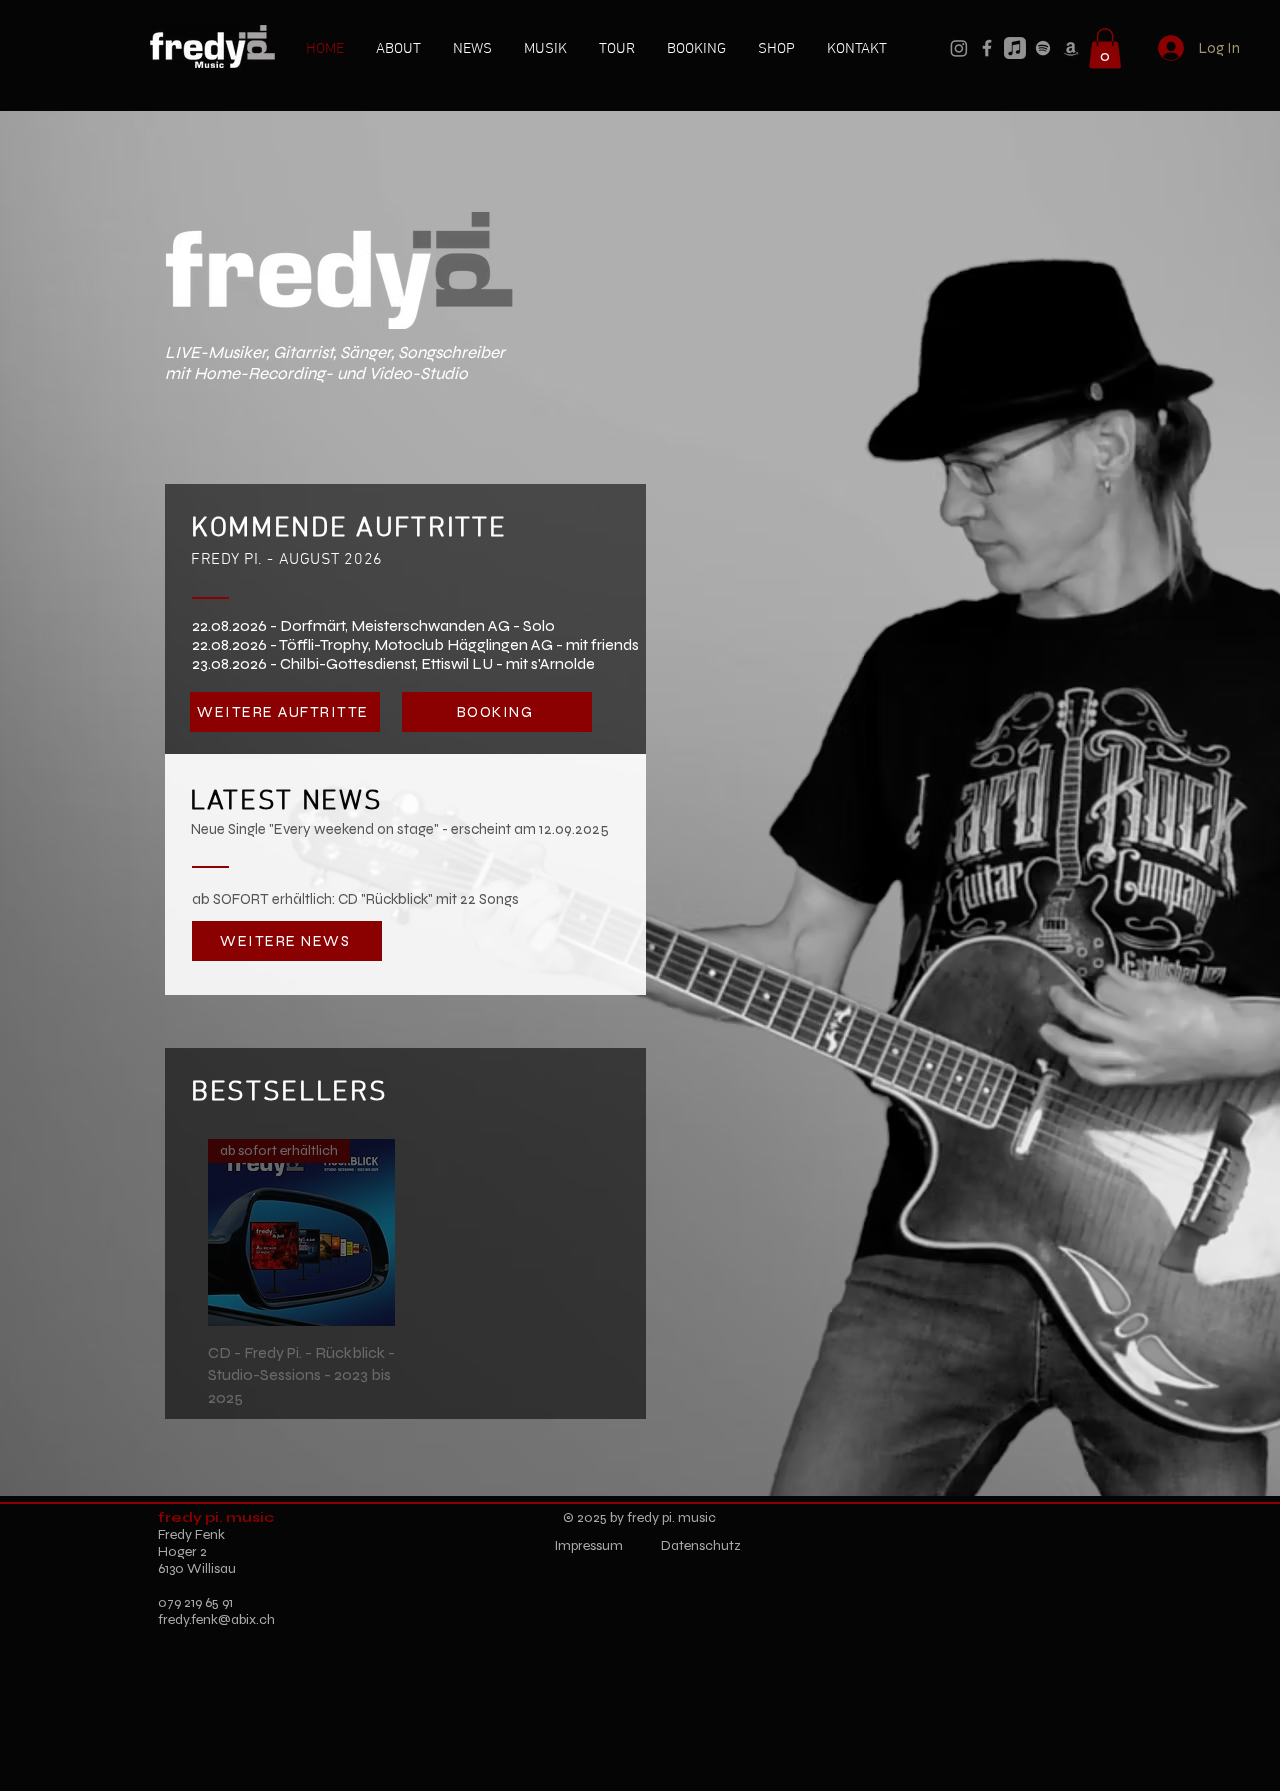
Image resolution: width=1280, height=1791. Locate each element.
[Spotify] (1043, 48)
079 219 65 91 (195, 1602)
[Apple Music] (1015, 48)
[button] (1105, 48)
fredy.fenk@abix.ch (216, 1619)
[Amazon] (1071, 48)
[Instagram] (959, 48)
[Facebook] (987, 48)
